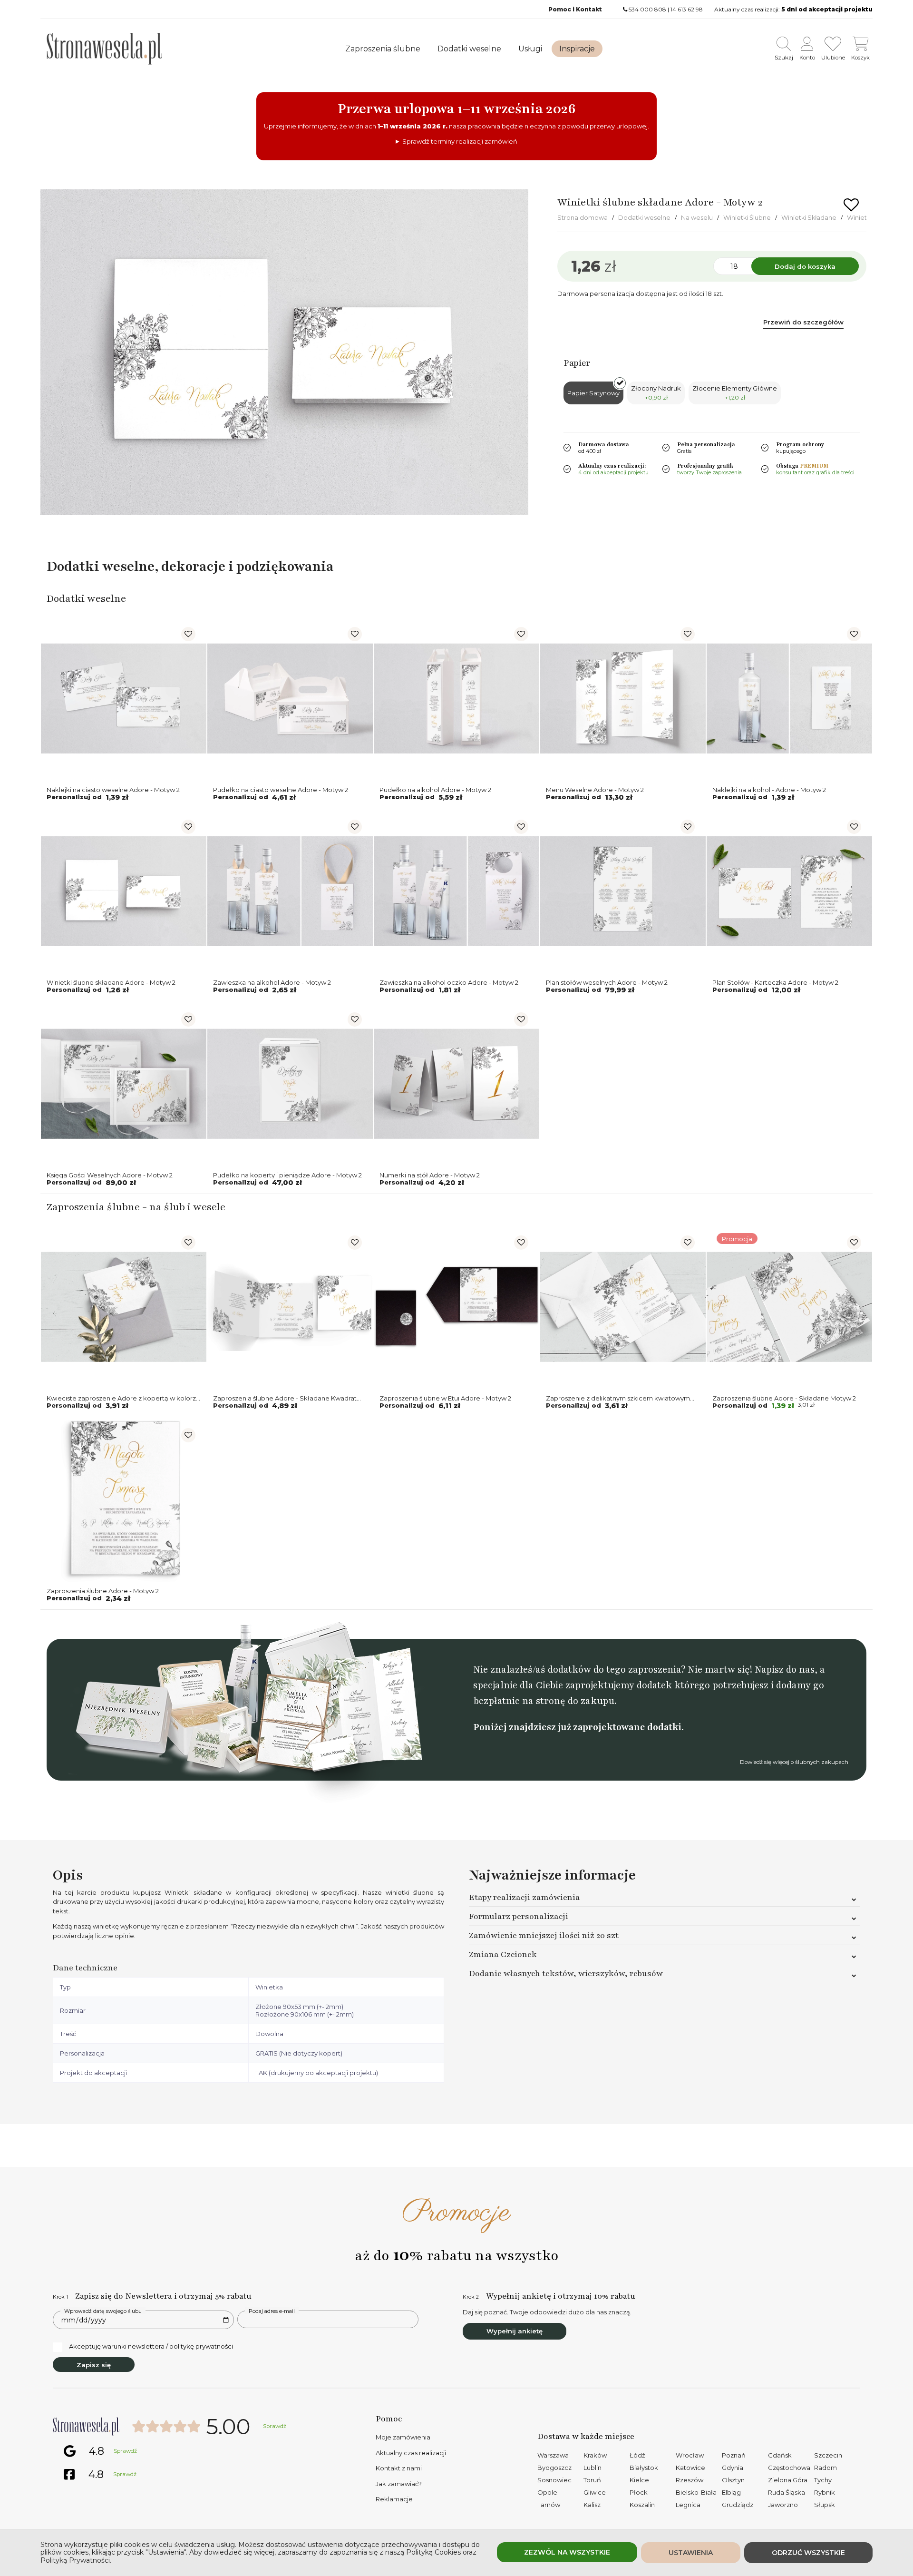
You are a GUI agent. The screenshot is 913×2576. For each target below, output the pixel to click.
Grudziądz (738, 2505)
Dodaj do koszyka (805, 266)
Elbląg (731, 2492)
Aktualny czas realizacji (411, 2453)
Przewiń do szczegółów (803, 322)
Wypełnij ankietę (515, 2331)
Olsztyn (733, 2480)
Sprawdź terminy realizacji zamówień (460, 141)
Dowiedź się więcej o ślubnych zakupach (794, 1762)
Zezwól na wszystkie (567, 2552)
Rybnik (825, 2492)
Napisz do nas (785, 1670)
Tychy (823, 2480)
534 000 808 (647, 9)
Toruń (592, 2480)
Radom (826, 2468)
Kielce (639, 2480)
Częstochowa (789, 2468)
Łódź (637, 2455)
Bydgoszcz (554, 2468)
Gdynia (733, 2468)
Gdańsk (780, 2455)
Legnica (688, 2505)
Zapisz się (94, 2365)
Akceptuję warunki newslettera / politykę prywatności (151, 2346)
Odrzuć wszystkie (808, 2553)
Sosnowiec (554, 2480)
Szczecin (828, 2455)
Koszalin (642, 2505)
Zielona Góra (788, 2480)
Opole (547, 2492)
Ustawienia (691, 2553)
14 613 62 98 (687, 9)
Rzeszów (690, 2480)
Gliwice (595, 2492)
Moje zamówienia (403, 2437)
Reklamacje (394, 2499)
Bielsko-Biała (696, 2492)
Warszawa (553, 2455)
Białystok (644, 2468)
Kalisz (592, 2505)
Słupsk (825, 2505)
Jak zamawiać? (399, 2484)
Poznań (734, 2455)
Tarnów (549, 2505)
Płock (639, 2492)
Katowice (690, 2468)
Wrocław (690, 2455)
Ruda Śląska (787, 2492)
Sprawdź (275, 2426)
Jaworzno (783, 2505)
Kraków (595, 2455)
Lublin (592, 2468)
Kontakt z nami (399, 2468)
